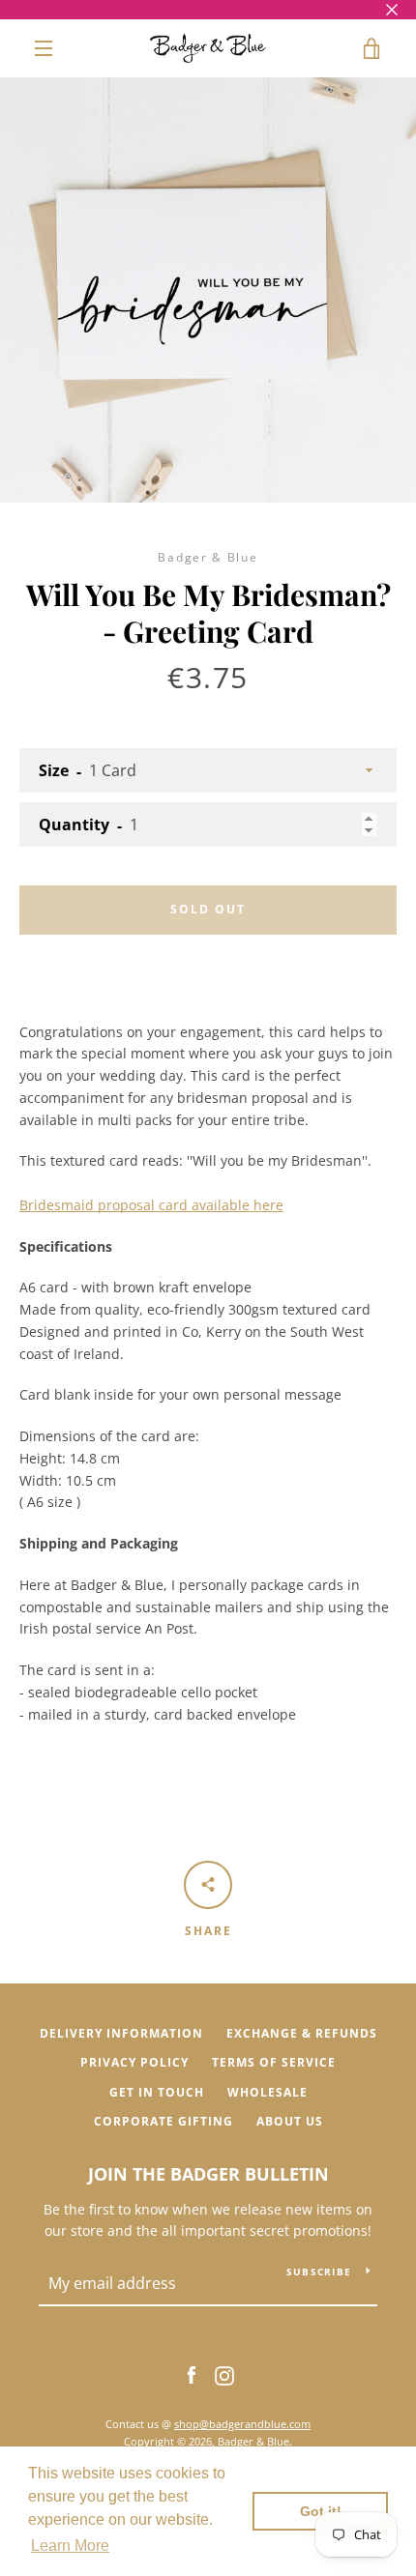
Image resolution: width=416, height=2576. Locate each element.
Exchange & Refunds (302, 2033)
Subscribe (319, 2272)
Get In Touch (157, 2092)
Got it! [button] (321, 2511)
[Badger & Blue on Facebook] (192, 2374)
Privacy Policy (134, 2062)
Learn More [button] (70, 2546)
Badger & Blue (253, 2441)
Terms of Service (274, 2062)
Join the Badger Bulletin (208, 2174)
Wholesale (267, 2092)
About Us (290, 2121)
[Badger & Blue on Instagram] (224, 2374)
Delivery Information (121, 2033)
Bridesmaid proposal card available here (151, 1205)
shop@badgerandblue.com (242, 2424)
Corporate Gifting (163, 2121)
